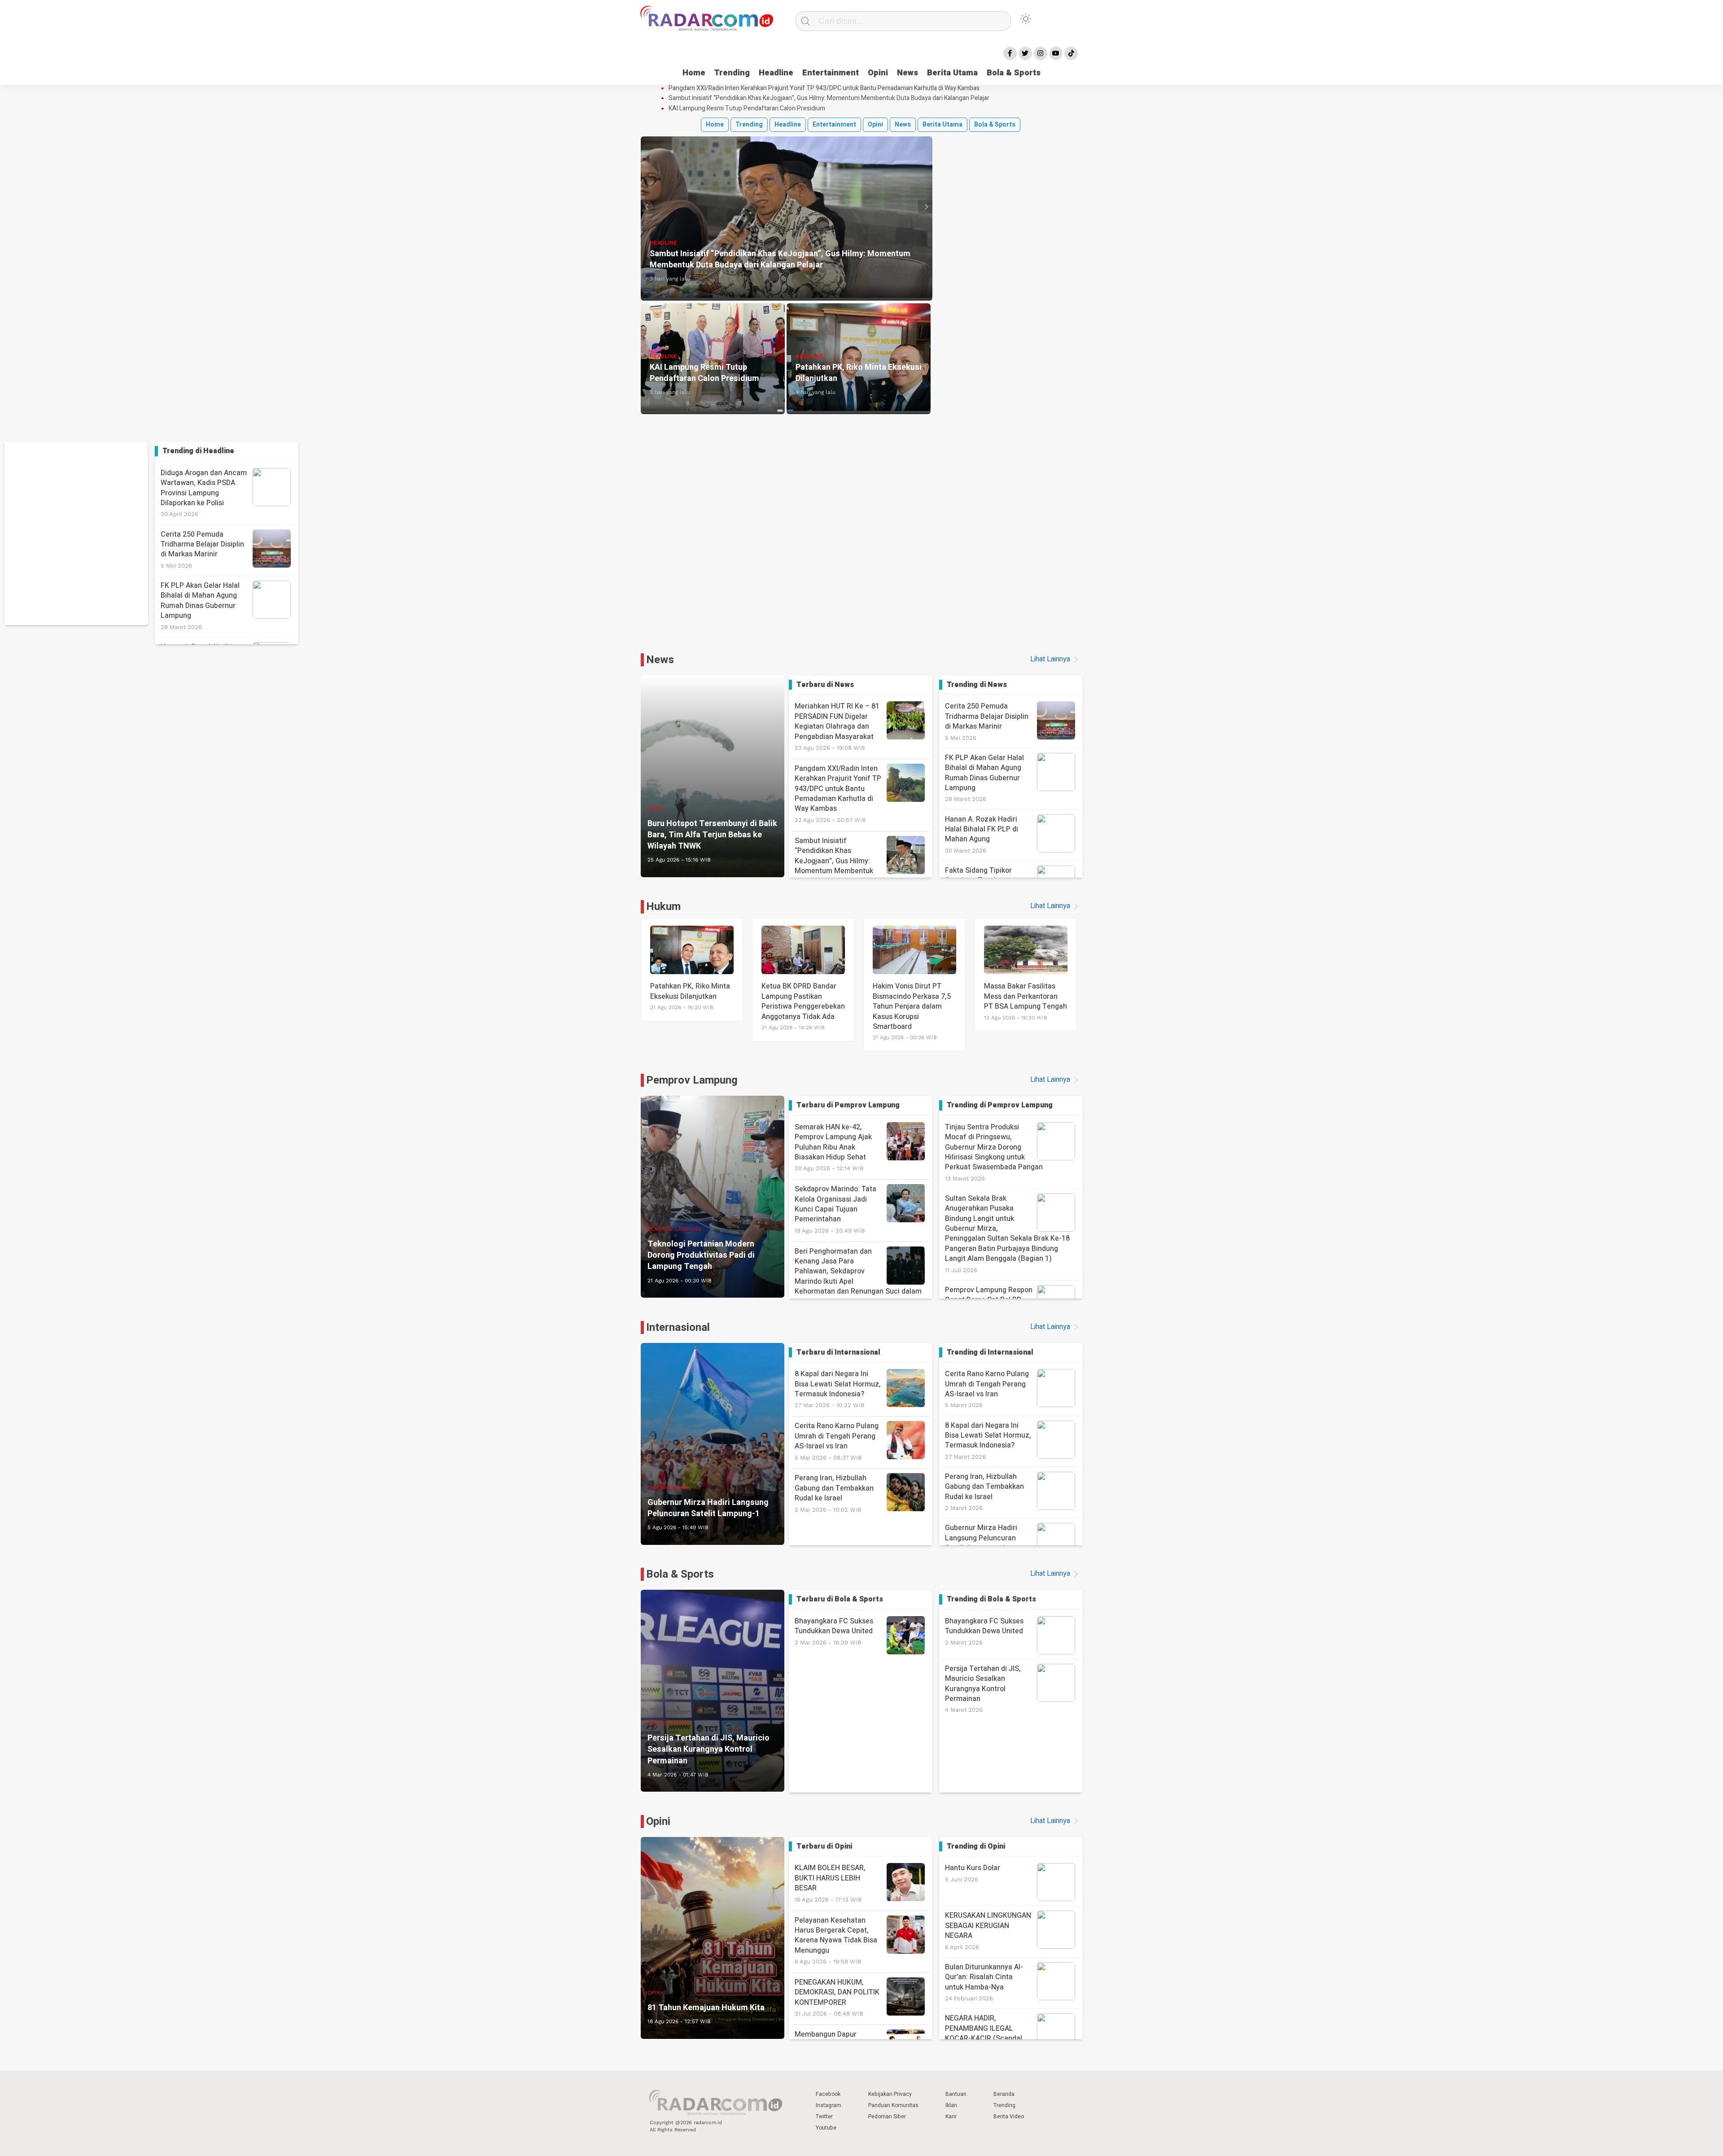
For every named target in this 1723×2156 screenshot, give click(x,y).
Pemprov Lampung (692, 1080)
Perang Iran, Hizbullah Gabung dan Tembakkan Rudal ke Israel (834, 1493)
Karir (951, 2117)
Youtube (826, 2128)
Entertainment (831, 73)
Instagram (829, 2105)
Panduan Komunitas (893, 2105)
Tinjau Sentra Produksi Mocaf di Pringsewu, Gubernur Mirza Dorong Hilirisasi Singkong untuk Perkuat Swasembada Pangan (994, 1147)
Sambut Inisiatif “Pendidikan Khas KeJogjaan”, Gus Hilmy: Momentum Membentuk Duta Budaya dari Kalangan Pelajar (829, 98)
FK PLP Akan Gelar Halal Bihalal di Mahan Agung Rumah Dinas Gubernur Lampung (200, 601)
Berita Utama (952, 73)
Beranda (1004, 2094)
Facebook (828, 2094)
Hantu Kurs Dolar (973, 1868)
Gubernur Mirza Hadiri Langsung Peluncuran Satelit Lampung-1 (981, 1538)
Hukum (663, 907)
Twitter (824, 2117)
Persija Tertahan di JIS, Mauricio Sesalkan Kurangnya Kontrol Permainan (983, 1684)
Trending (732, 73)
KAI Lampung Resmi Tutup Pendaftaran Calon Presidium (747, 109)
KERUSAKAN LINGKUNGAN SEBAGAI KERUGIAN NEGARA (988, 1926)
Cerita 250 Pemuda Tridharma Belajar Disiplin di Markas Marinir (202, 544)
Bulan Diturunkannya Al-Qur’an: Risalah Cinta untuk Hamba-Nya (984, 1977)
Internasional (678, 1327)
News (907, 73)
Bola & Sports (1014, 73)
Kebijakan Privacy (890, 2094)
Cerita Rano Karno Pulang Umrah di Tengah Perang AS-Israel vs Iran (837, 1441)
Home (694, 73)
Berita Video (1009, 2117)
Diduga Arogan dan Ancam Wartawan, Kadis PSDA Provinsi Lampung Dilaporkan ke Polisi (204, 488)
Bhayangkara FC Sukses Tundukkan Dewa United (834, 1631)
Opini (878, 73)
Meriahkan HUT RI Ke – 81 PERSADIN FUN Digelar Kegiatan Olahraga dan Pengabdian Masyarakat (837, 726)
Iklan (951, 2105)
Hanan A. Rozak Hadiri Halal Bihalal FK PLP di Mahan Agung (982, 829)
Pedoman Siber (887, 2117)
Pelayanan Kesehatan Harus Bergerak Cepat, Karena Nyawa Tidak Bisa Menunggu (836, 1940)
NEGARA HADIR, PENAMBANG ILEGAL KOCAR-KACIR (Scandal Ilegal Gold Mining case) (984, 2033)
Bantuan (956, 2094)
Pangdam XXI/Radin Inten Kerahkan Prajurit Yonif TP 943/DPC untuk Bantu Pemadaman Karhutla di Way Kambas (824, 88)
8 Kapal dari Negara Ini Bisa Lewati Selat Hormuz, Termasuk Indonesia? (838, 1388)
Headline (776, 73)
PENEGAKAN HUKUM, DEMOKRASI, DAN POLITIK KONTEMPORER (837, 1997)
